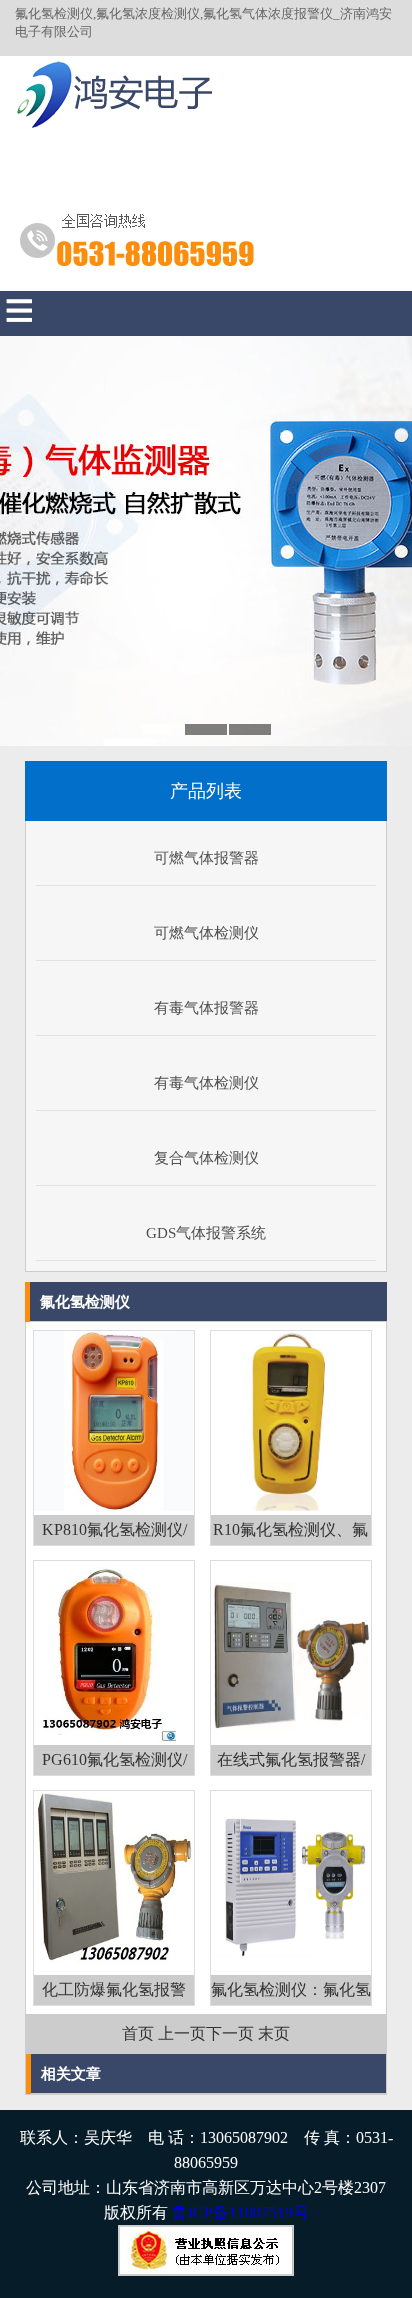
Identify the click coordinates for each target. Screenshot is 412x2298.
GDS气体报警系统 (206, 1233)
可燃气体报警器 (206, 858)
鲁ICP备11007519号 (240, 2212)
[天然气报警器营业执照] (206, 2270)
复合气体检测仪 (206, 1158)
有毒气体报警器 (206, 1008)
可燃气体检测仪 (206, 933)
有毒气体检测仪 (206, 1083)
